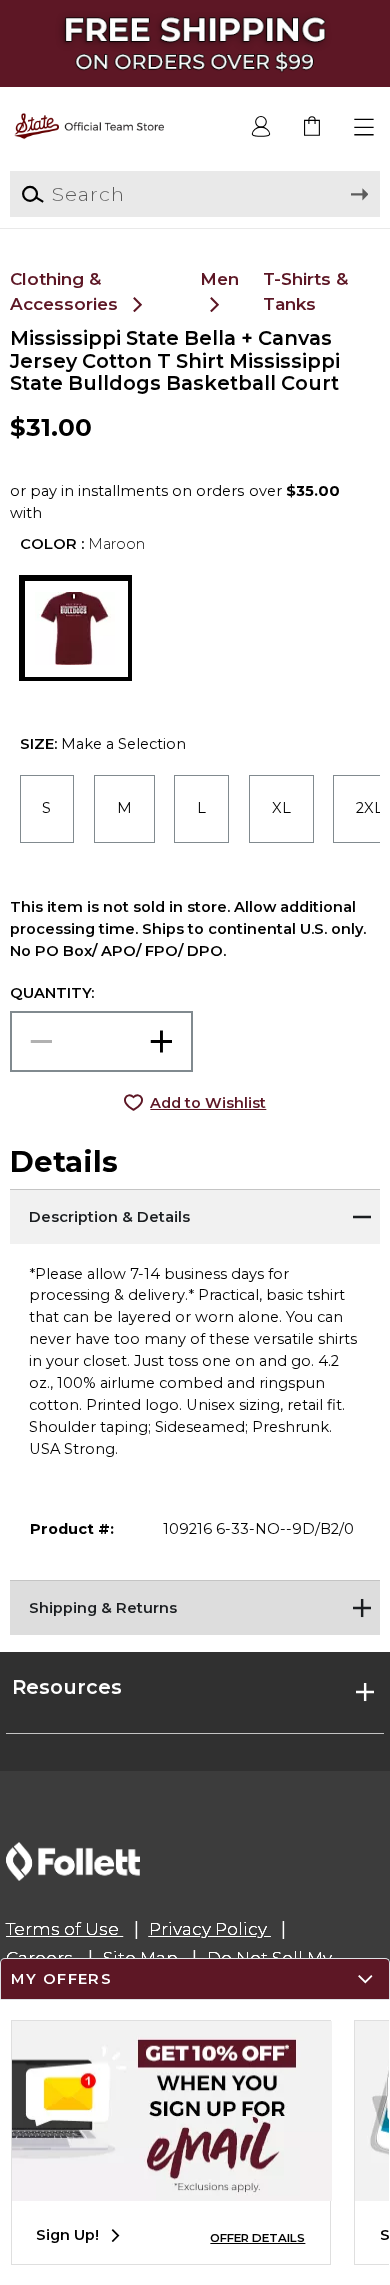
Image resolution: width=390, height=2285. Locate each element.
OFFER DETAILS (257, 2238)
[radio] (47, 809)
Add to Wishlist (208, 1103)
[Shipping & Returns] (195, 1605)
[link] (313, 127)
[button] (364, 127)
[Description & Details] (195, 1214)
